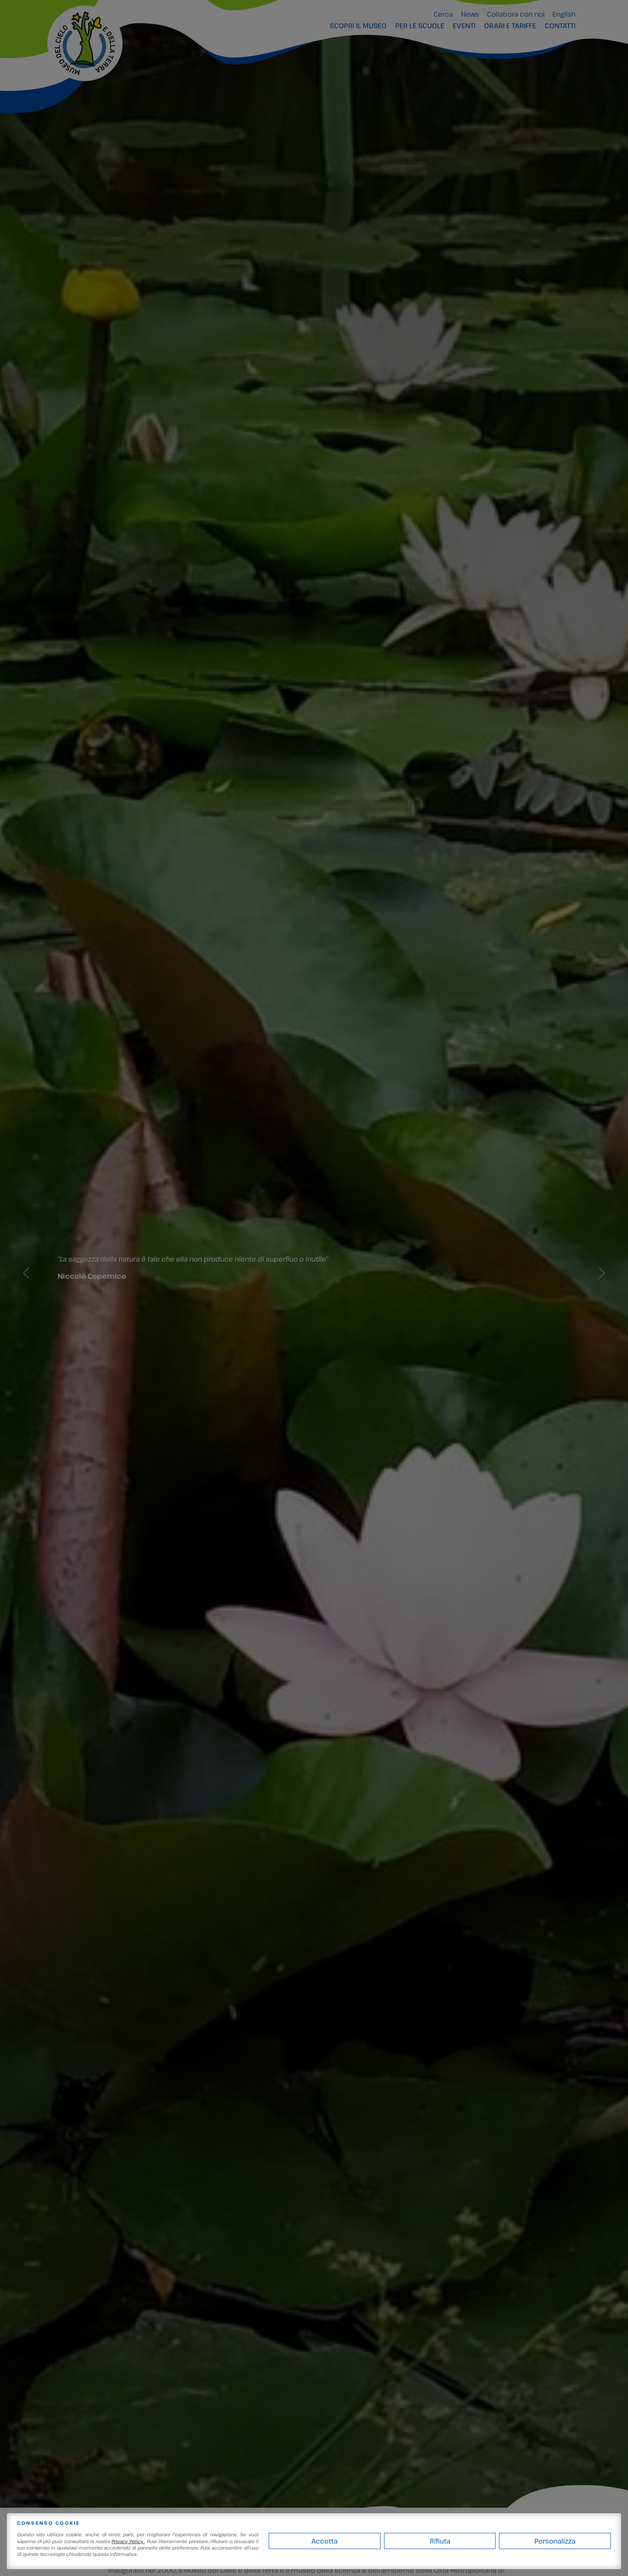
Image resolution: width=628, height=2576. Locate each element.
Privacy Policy (128, 2541)
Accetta (324, 2541)
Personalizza (555, 2541)
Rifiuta (440, 2541)
